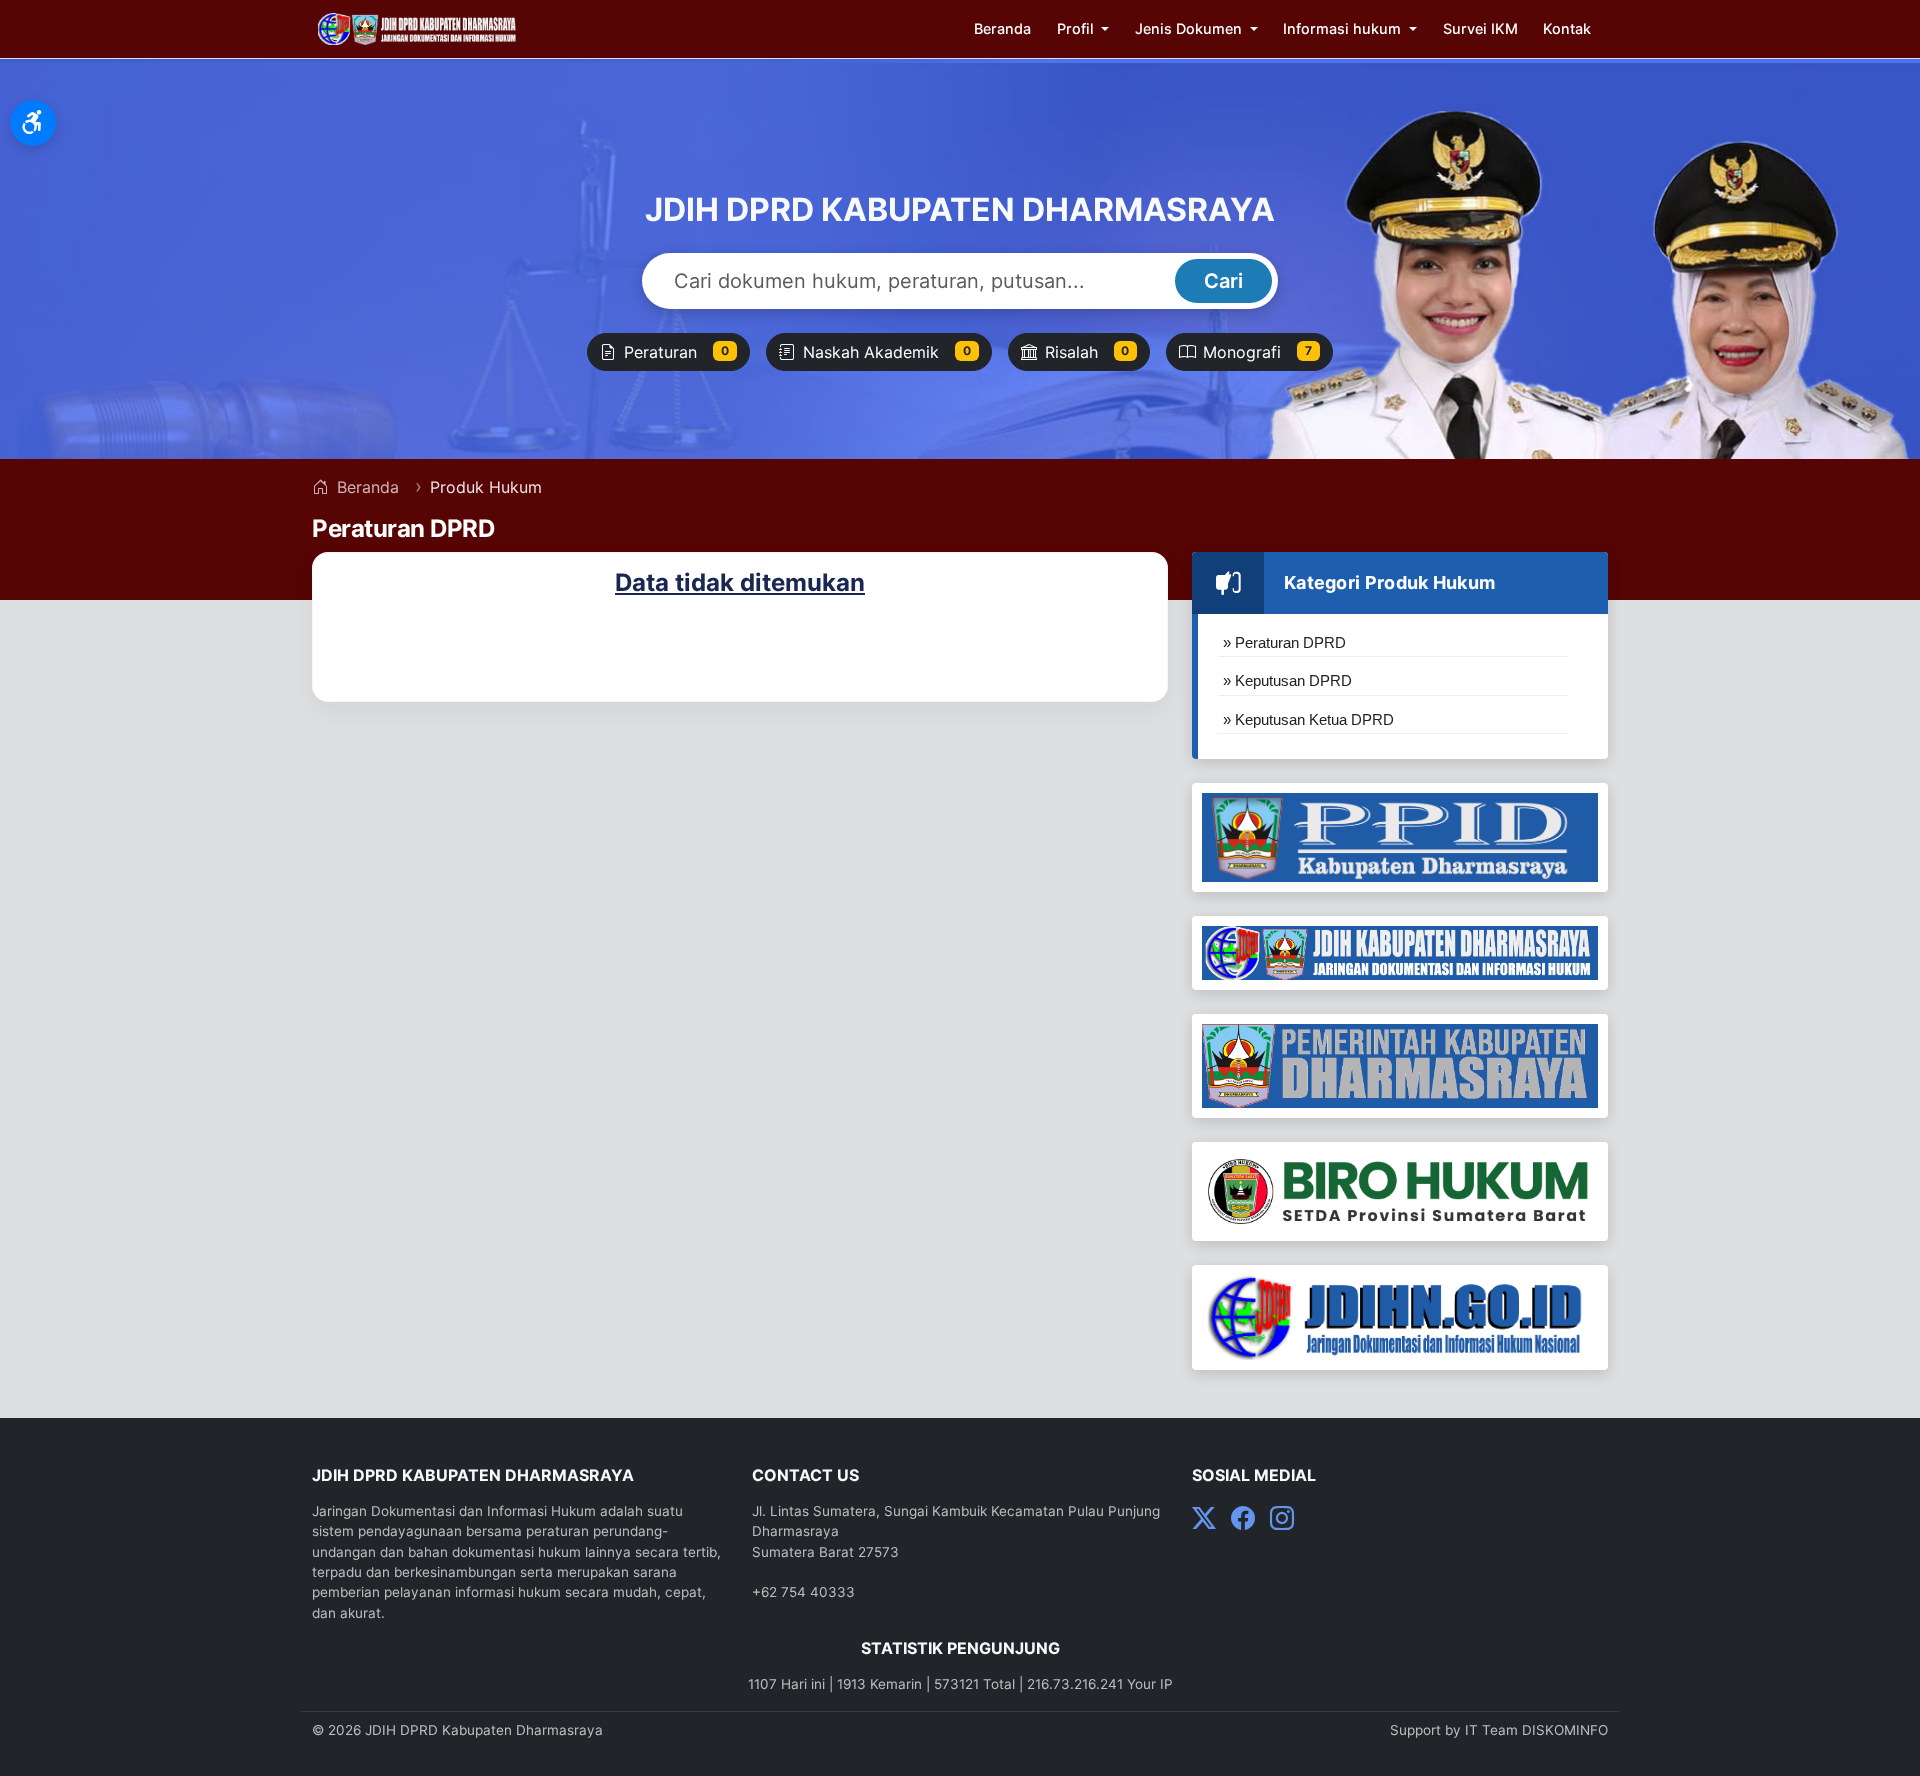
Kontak (1567, 28)
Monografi (1257, 352)
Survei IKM (1480, 28)
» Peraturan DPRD (1284, 642)
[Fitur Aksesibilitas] (33, 123)
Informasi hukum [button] (1344, 28)
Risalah (1087, 352)
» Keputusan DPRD (1287, 680)
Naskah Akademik (887, 352)
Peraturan (676, 352)
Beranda (1002, 28)
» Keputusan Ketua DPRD (1308, 719)
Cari (1223, 281)
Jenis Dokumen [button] (1190, 28)
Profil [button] (1077, 28)
